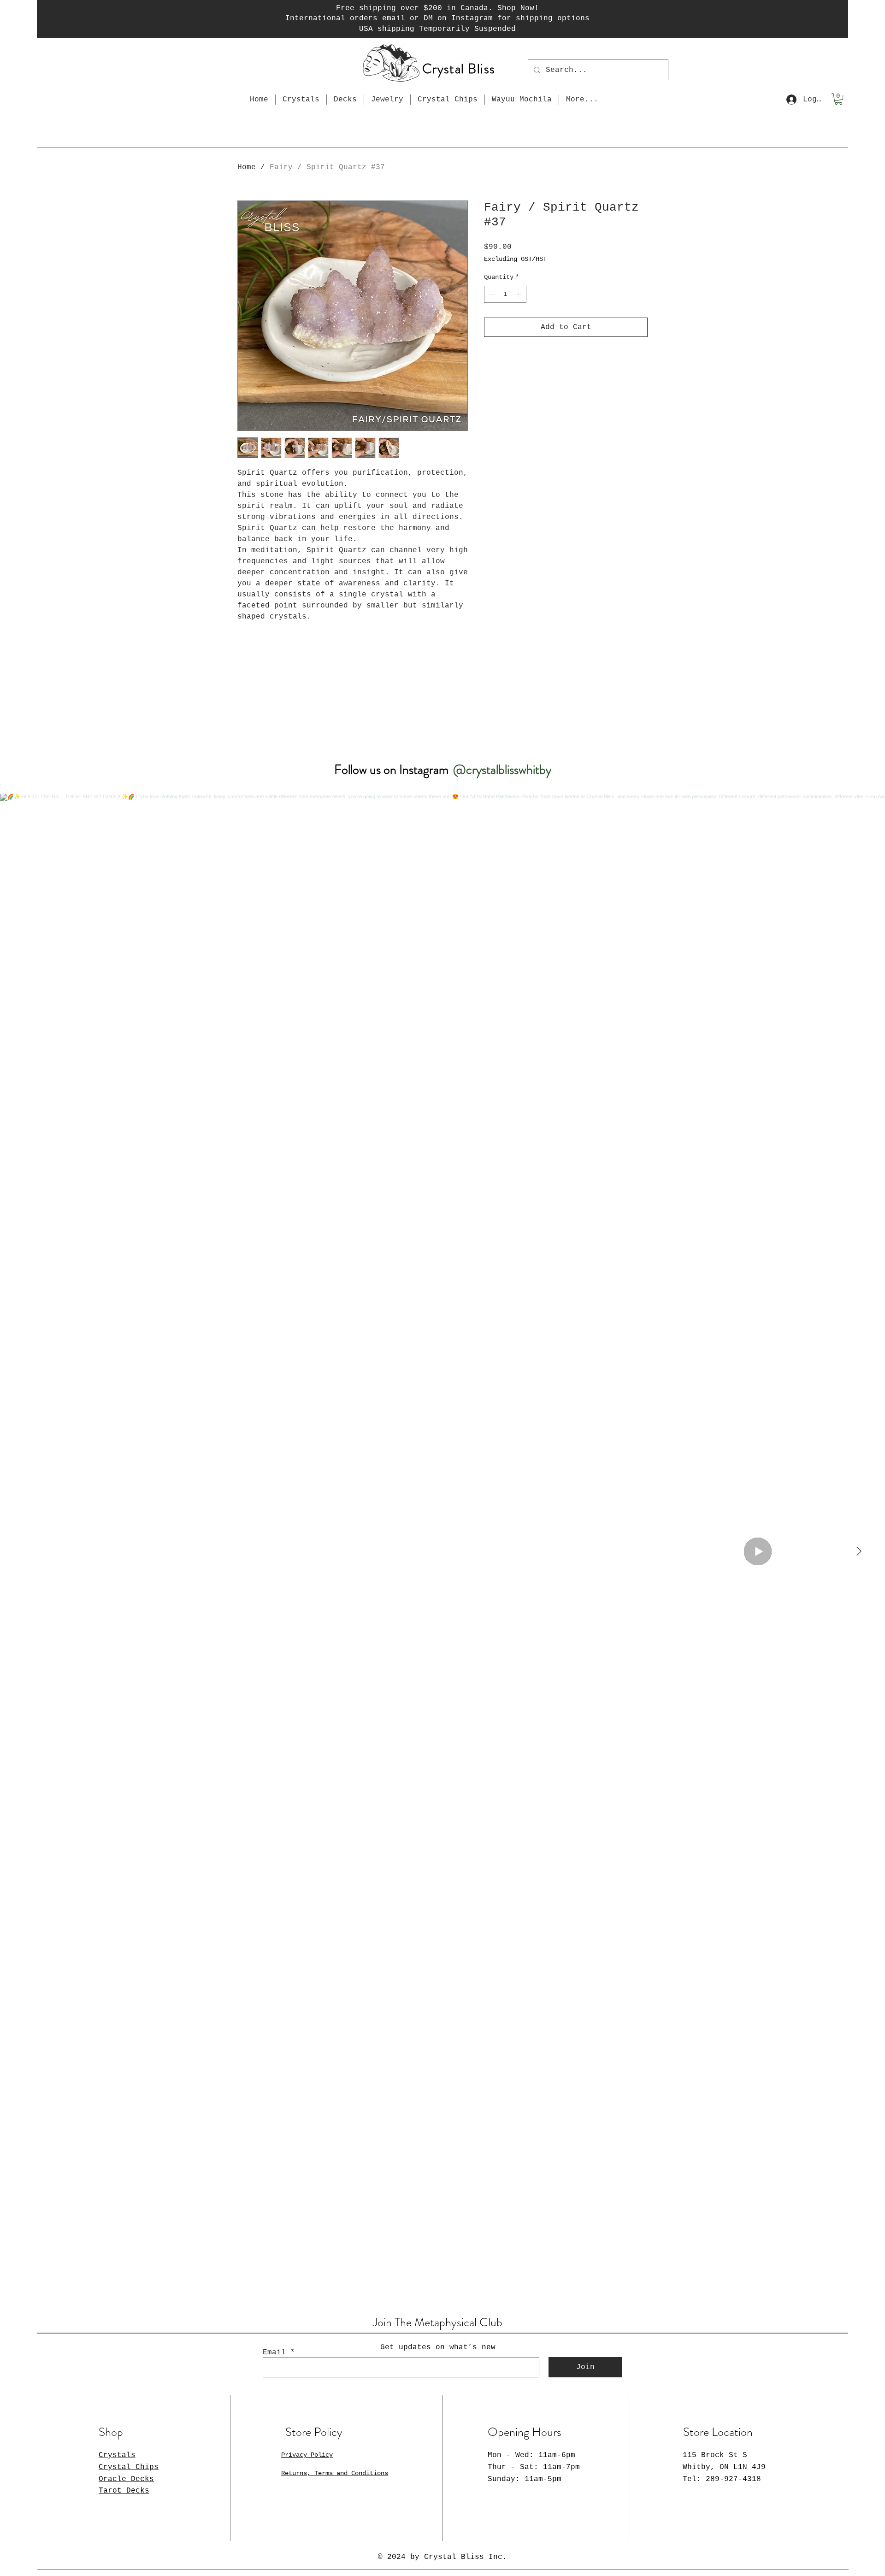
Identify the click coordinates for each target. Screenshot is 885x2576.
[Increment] (519, 294)
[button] (838, 99)
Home (247, 167)
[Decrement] (491, 294)
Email (274, 2352)
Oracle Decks (126, 2479)
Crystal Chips (129, 2467)
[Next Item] (859, 1551)
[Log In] (791, 100)
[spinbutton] (505, 294)
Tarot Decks (124, 2491)
